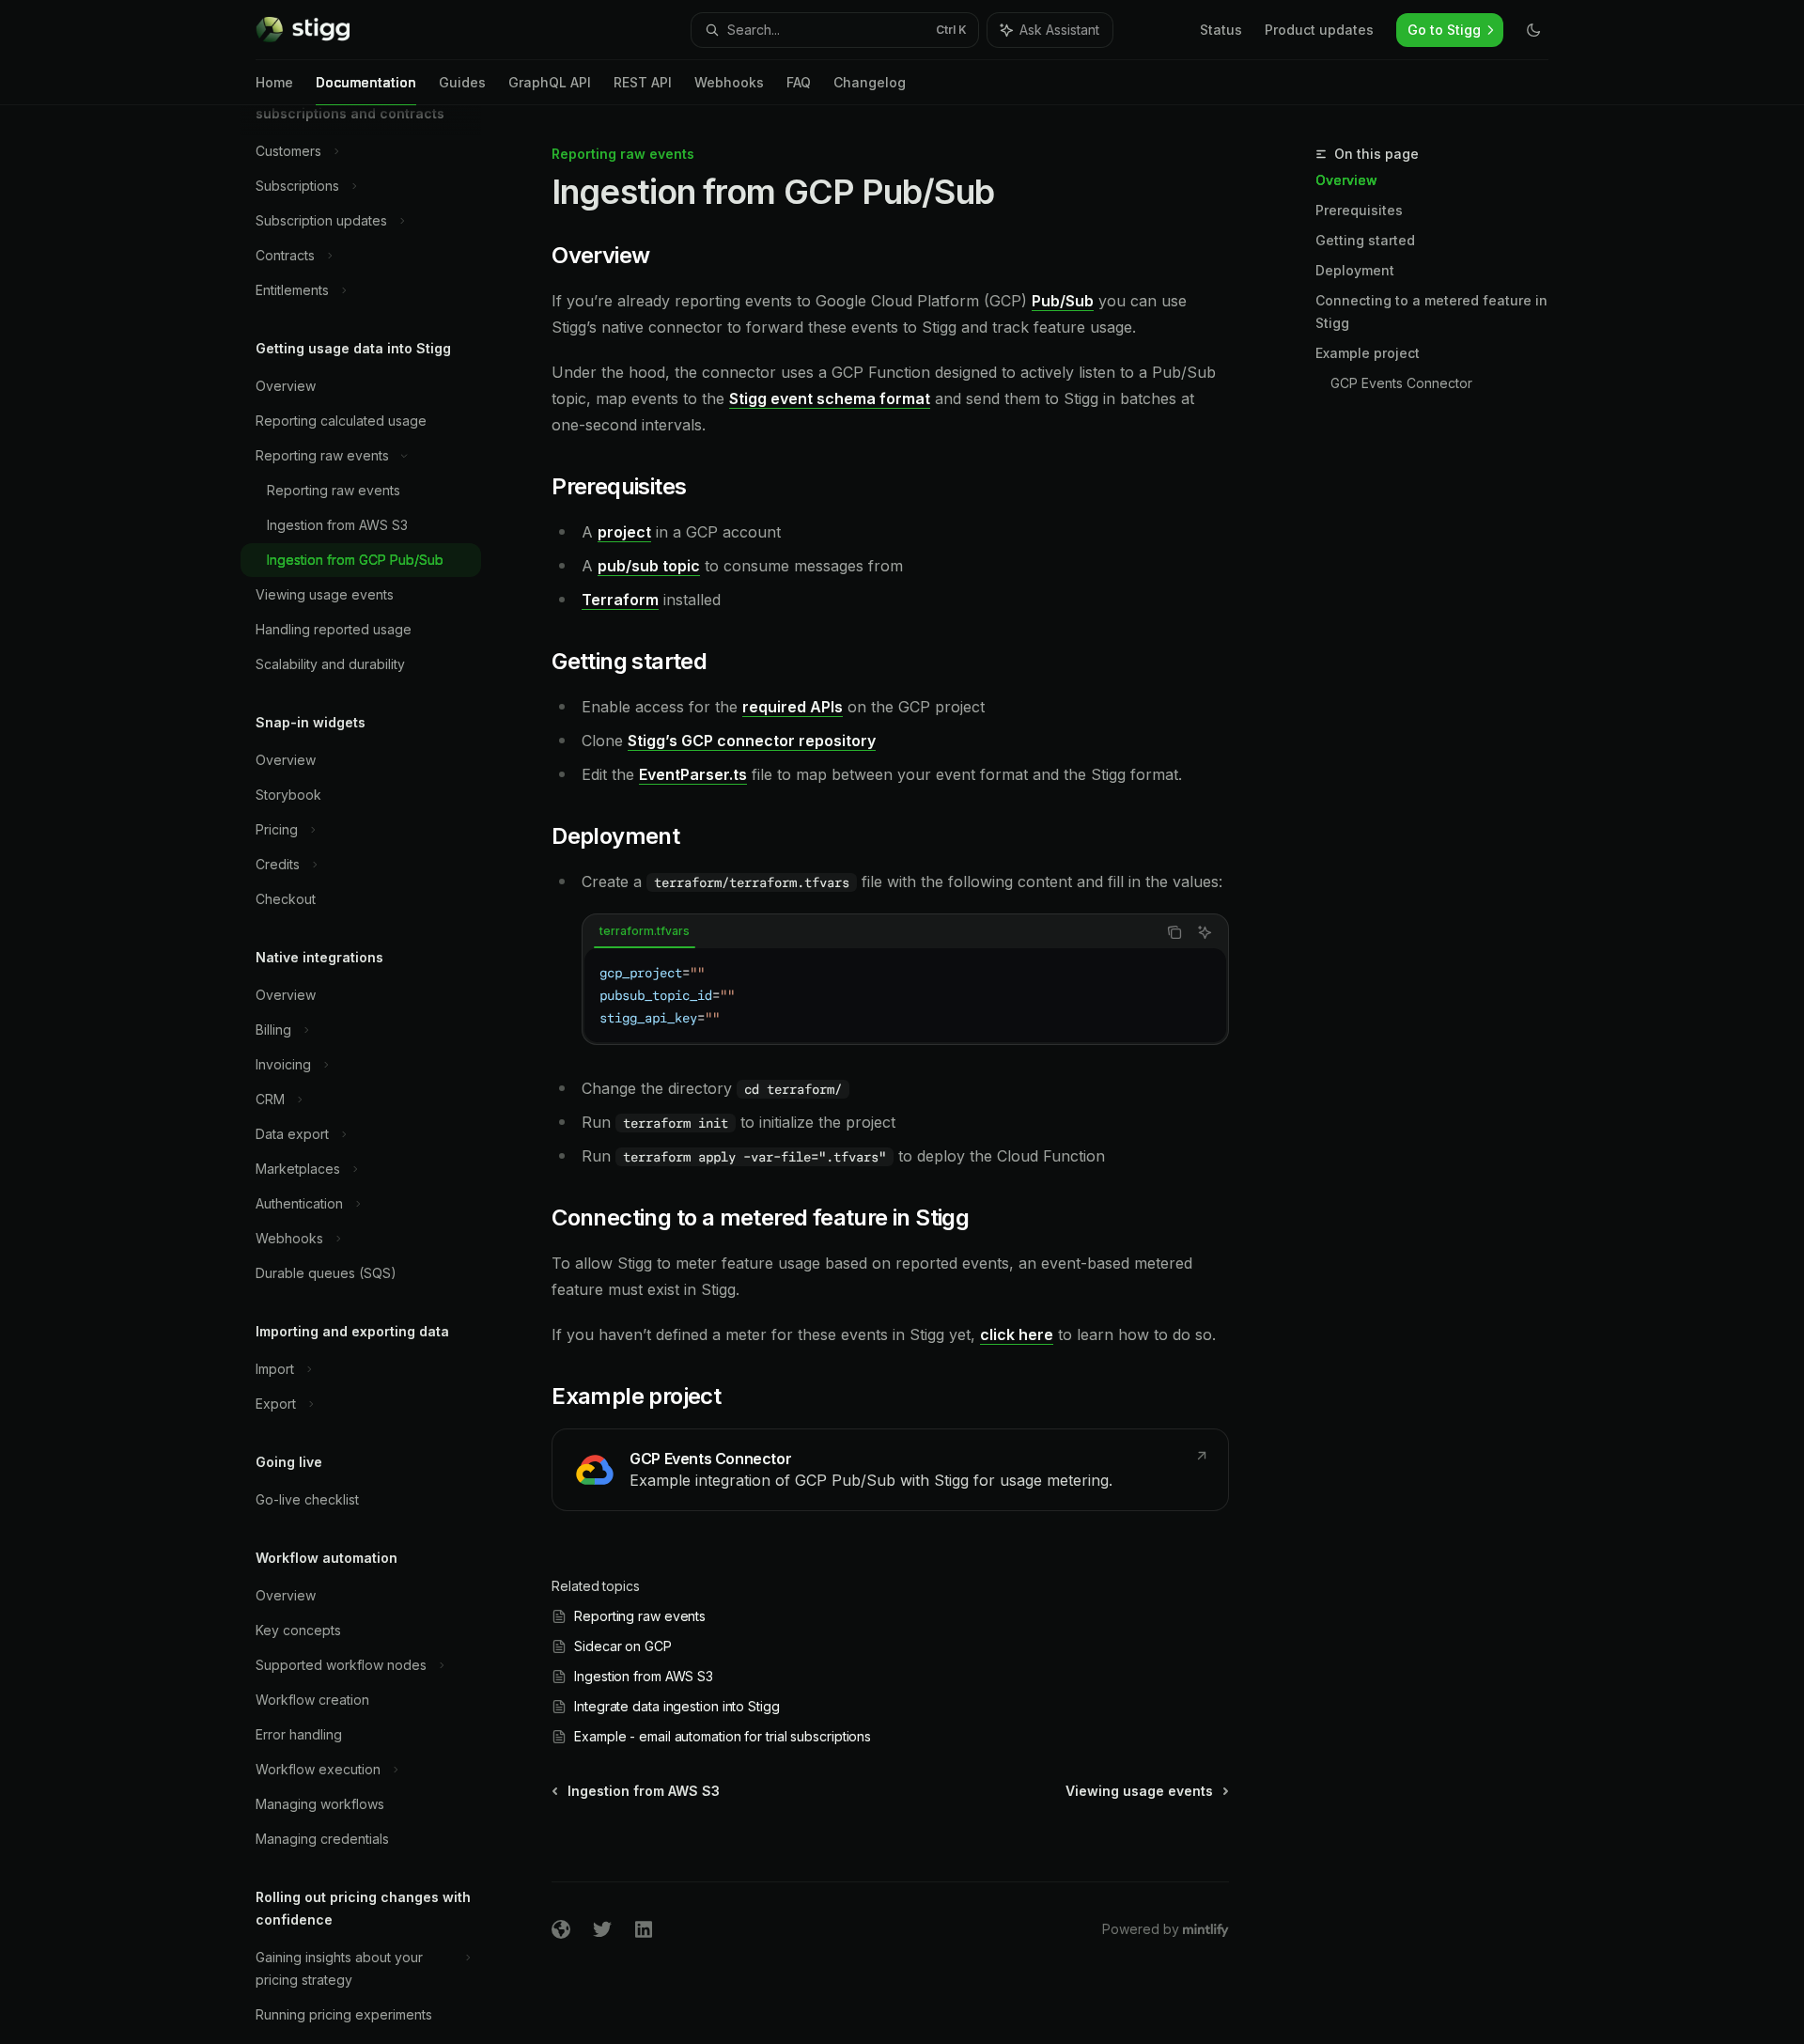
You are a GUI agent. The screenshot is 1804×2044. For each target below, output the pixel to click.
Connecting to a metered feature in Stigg (1431, 312)
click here (1017, 1334)
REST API (643, 82)
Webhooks (729, 82)
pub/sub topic (649, 566)
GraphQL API (550, 82)
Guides (462, 82)
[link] (890, 1470)
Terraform (620, 600)
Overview (1346, 180)
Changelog (870, 82)
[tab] (645, 931)
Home (274, 82)
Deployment (1355, 270)
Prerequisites (1359, 210)
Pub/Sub (1063, 301)
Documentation (366, 82)
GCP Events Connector (1401, 383)
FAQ (799, 82)
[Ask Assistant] (1205, 932)
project (624, 532)
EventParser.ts (693, 774)
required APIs (793, 707)
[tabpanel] (905, 995)
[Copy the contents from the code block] (1174, 932)
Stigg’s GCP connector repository (752, 741)
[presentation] (376, 1075)
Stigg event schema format (830, 398)
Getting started (1365, 240)
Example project (1368, 353)
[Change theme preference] (1533, 30)
